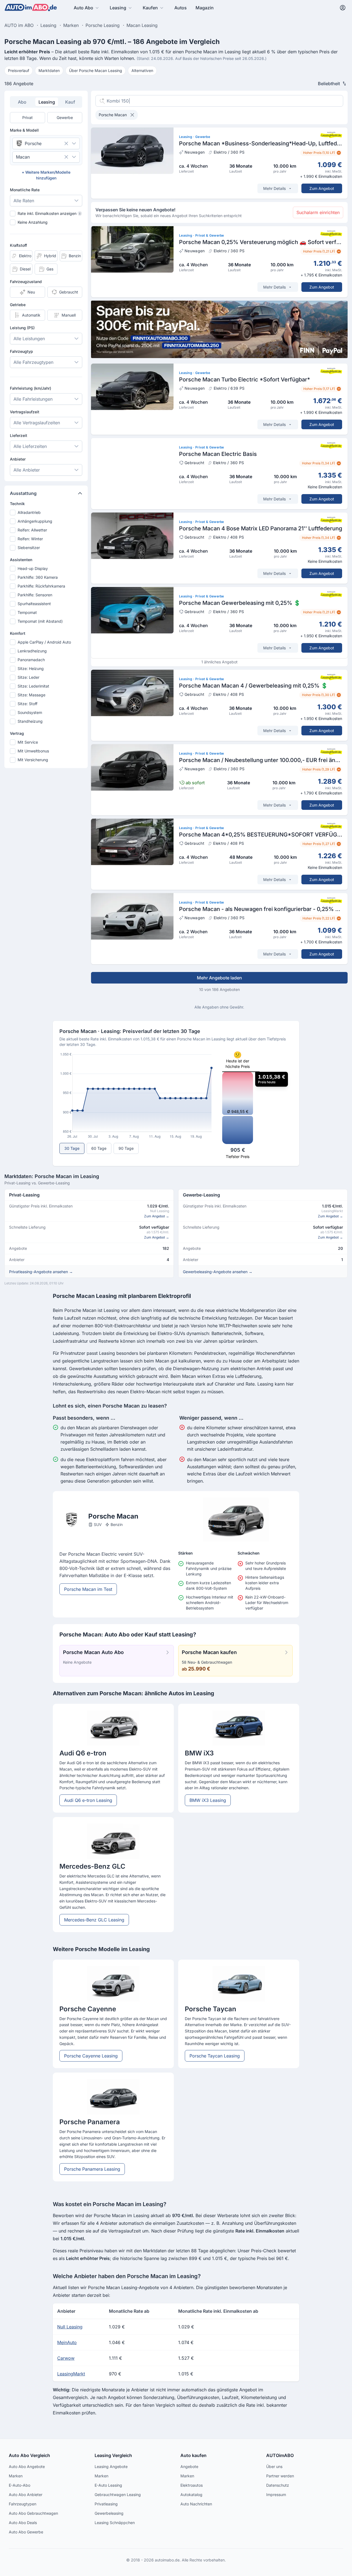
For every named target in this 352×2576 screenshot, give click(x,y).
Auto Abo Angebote (27, 2466)
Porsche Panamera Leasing (92, 2169)
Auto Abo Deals (23, 2523)
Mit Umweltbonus (33, 751)
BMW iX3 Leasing (208, 1800)
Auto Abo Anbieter (26, 2495)
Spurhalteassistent (34, 604)
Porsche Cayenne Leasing (91, 2056)
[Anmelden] (343, 8)
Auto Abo (83, 8)
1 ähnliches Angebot (219, 662)
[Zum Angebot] (219, 163)
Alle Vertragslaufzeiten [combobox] (37, 423)
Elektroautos (192, 2485)
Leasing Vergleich (113, 2455)
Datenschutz (278, 2485)
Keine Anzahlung (33, 222)
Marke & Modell (24, 130)
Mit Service (28, 742)
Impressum (276, 2495)
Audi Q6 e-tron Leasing (88, 1800)
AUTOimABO (280, 2455)
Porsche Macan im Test (88, 1589)
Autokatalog (191, 2495)
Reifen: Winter (30, 539)
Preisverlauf (19, 70)
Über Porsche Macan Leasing (96, 70)
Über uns (274, 2466)
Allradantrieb (29, 512)
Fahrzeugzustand (26, 282)
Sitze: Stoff (28, 704)
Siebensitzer (29, 548)
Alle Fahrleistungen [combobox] (33, 399)
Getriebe (18, 305)
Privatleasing (106, 2504)
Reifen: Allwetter (32, 530)
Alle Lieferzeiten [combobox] (30, 446)
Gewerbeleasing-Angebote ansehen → (218, 1272)
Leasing (118, 8)
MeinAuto (67, 2342)
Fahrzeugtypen (23, 2504)
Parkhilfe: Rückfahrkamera (41, 586)
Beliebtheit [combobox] (329, 84)
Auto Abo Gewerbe (26, 2532)
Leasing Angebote (111, 2466)
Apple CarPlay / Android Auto (44, 642)
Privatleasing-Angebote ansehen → (41, 1272)
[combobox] (38, 143)
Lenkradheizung (32, 651)
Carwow (66, 2358)
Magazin (205, 8)
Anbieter (18, 459)
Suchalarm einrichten (318, 212)
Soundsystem (30, 712)
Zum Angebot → (157, 1216)
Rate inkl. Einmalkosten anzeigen (49, 213)
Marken (16, 2476)
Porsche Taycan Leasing (215, 2056)
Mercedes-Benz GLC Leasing (94, 1920)
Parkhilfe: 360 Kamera (38, 577)
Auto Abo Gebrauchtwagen (33, 2513)
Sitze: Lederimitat (33, 686)
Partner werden (280, 2476)
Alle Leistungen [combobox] (29, 339)
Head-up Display (33, 568)
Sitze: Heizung (31, 668)
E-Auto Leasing (108, 2485)
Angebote (189, 2466)
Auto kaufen (193, 2455)
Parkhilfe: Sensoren (35, 595)
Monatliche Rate (25, 190)
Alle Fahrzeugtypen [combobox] (33, 362)
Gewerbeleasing (109, 2513)
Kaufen (150, 8)
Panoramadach (31, 660)
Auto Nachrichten (196, 2504)
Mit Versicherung (33, 760)
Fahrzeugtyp (21, 351)
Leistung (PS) (22, 328)
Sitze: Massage (31, 695)
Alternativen (142, 70)
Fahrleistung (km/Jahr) (31, 388)
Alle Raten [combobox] (24, 201)
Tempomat (27, 612)
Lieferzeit (19, 435)
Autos (181, 8)
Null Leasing (70, 2327)
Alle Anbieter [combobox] (27, 470)
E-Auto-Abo (20, 2485)
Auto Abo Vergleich (29, 2455)
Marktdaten (49, 70)
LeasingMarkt (71, 2374)
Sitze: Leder (28, 677)
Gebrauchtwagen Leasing (118, 2495)
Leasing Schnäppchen (115, 2523)
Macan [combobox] (23, 157)
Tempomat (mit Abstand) (40, 621)
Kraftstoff (18, 245)
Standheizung (30, 721)
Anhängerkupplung (35, 521)
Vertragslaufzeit (25, 412)
